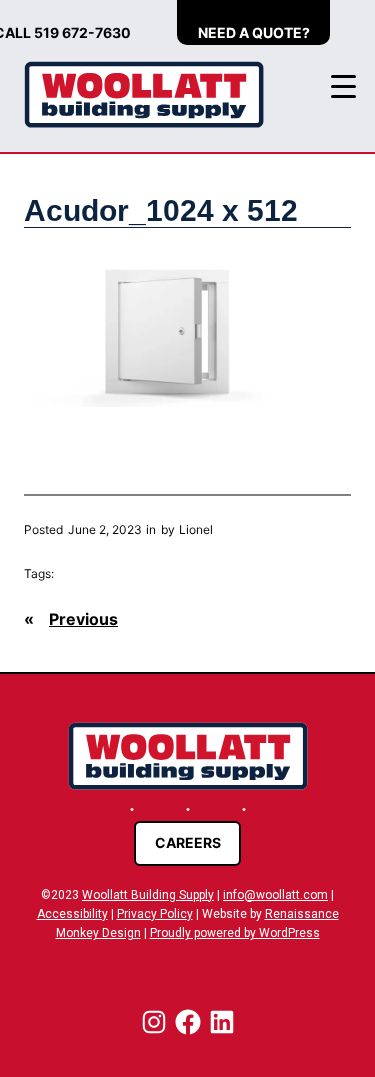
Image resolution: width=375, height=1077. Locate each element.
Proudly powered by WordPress (235, 933)
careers (188, 842)
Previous (83, 619)
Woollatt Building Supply (148, 895)
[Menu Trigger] (343, 86)
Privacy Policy (155, 914)
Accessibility (72, 914)
